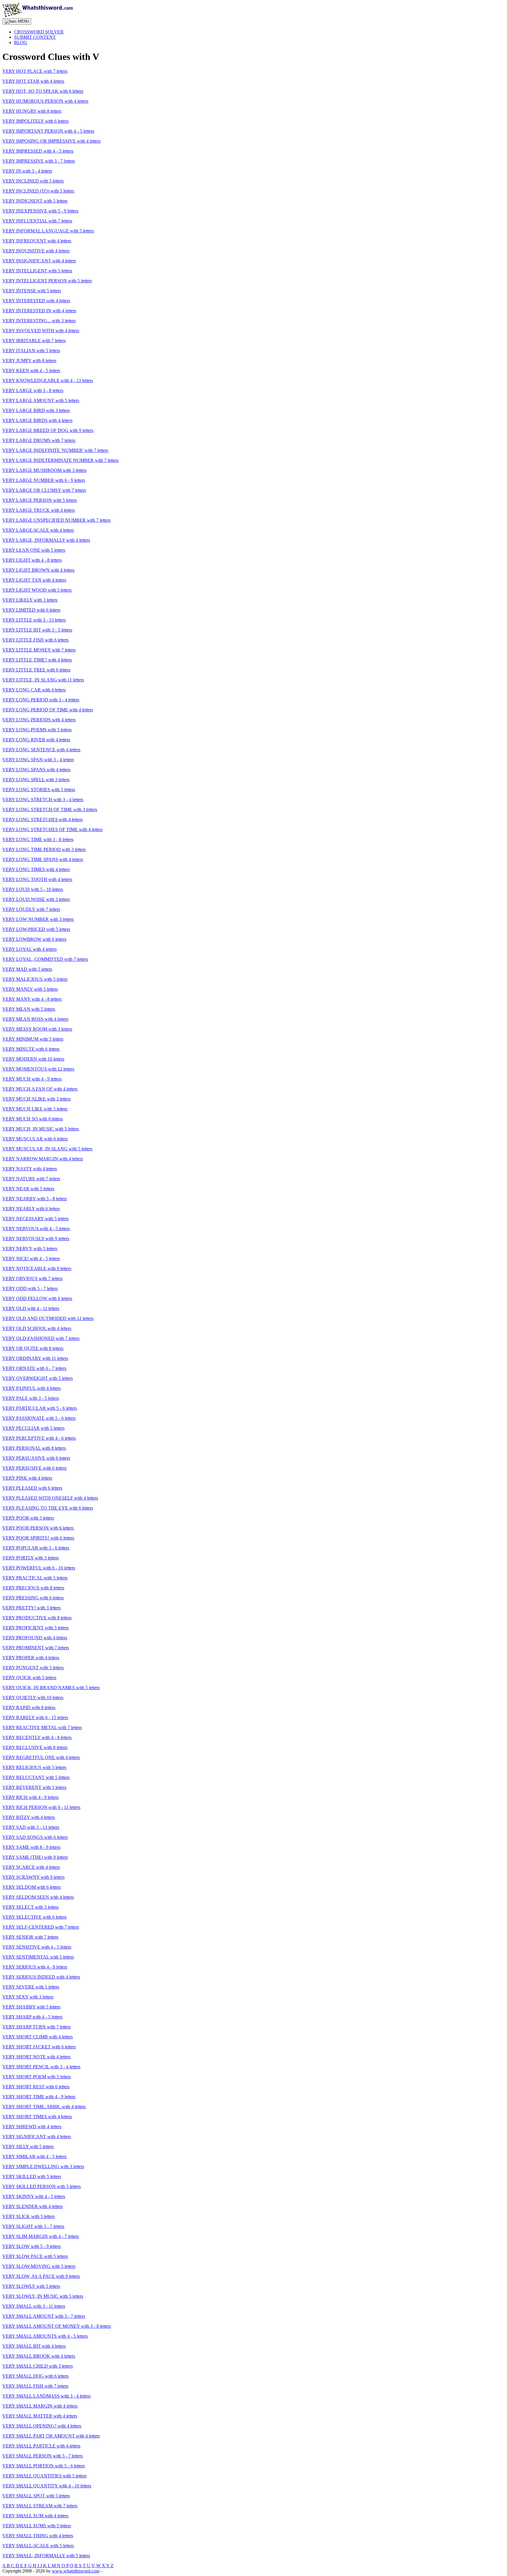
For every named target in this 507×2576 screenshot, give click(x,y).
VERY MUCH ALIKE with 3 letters (37, 1099)
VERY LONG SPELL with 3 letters (36, 780)
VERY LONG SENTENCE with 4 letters (41, 750)
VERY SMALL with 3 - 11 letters (34, 2306)
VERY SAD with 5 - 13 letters (31, 1827)
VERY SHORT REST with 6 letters (36, 2087)
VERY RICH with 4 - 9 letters (31, 1797)
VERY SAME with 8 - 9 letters (31, 1847)
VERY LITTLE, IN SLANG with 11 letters (43, 680)
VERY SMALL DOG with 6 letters (36, 2376)
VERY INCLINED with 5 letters (33, 181)
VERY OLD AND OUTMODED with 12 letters (48, 1318)
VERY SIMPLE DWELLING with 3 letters (43, 2166)
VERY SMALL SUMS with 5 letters (37, 2526)
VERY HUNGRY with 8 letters (32, 111)
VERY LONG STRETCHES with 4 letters (43, 819)
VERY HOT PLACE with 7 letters (35, 71)
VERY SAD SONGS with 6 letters (35, 1837)
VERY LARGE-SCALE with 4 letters (38, 530)
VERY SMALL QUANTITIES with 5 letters (44, 2476)
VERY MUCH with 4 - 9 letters (32, 1079)
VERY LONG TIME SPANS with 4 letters (43, 859)
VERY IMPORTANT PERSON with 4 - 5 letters (48, 131)
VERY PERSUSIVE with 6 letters (34, 1468)
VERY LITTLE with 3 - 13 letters (34, 620)
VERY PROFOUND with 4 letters (35, 1638)
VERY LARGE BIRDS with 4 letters (37, 420)
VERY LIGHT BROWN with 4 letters (38, 570)
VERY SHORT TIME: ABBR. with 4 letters (44, 2107)
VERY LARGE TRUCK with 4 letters (39, 510)
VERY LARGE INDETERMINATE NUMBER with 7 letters (60, 460)
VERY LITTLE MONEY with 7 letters (39, 650)
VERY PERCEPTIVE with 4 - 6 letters (39, 1438)
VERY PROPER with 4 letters (31, 1658)
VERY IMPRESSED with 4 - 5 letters (38, 151)
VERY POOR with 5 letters (28, 1518)
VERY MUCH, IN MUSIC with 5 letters (41, 1129)
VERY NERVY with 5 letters (30, 1249)
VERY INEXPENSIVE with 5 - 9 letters (40, 211)
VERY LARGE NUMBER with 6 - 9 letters (44, 480)
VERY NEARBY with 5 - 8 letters (35, 1199)
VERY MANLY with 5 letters (30, 989)
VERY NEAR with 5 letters (28, 1189)
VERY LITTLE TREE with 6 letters (36, 670)
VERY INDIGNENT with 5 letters (35, 201)
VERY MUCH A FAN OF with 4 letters (40, 1089)
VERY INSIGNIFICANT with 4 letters (39, 261)
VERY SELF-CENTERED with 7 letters (41, 1927)
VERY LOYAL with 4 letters (29, 949)
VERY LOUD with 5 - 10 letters (33, 889)
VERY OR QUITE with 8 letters (33, 1348)
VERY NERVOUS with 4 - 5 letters (36, 1229)
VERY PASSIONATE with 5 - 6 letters (39, 1418)
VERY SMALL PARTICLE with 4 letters (41, 2446)
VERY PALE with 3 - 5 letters (31, 1398)
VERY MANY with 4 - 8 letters (32, 999)
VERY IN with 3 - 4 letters (27, 171)
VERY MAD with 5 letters (27, 969)
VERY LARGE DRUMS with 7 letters (39, 440)
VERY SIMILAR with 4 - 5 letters (34, 2156)
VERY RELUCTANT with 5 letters (36, 1777)
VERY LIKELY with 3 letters (30, 600)
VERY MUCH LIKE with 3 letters (35, 1109)
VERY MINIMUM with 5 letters (33, 1039)
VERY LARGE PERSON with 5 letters (40, 500)
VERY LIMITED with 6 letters (31, 610)
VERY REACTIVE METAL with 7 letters (42, 1727)
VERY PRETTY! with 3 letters (32, 1608)
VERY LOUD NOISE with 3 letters (36, 899)
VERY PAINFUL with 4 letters (32, 1388)
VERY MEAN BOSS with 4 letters (35, 1019)
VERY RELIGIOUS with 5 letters (34, 1767)
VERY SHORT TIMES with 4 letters (37, 2117)
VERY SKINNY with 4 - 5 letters (34, 2196)
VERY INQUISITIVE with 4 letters (36, 251)
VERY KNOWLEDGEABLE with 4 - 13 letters (48, 380)
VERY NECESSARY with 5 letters (36, 1219)
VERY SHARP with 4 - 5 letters (32, 2017)
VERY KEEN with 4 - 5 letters (31, 370)
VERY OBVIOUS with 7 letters (32, 1278)
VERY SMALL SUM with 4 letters (35, 2516)
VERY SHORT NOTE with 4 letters (37, 2057)
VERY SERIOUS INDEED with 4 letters (41, 1977)
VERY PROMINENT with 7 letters (36, 1648)
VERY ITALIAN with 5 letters (31, 351)
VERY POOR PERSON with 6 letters (38, 1528)
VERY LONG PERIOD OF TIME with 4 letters (48, 710)
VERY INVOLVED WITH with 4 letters (41, 331)
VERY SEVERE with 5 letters (31, 1987)
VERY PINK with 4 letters (27, 1478)
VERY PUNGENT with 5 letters (33, 1668)
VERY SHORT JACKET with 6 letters (39, 2047)
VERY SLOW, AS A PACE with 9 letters (41, 2276)
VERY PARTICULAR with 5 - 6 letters (40, 1408)
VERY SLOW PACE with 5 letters (35, 2256)
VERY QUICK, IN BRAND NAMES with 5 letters (51, 1688)
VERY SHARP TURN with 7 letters (37, 2027)
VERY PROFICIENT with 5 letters (36, 1628)
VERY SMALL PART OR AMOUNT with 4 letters (51, 2436)
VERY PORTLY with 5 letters (31, 1558)
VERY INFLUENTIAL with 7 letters (37, 221)
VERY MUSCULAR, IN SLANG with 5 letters (47, 1149)
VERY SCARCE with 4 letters (31, 1867)
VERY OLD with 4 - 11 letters (31, 1308)
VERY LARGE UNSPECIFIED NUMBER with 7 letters (56, 520)
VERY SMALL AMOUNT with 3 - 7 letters (44, 2316)
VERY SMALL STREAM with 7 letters (40, 2506)
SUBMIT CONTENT (35, 37)
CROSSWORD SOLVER (39, 32)
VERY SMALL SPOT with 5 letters (36, 2496)
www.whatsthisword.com (76, 2571)
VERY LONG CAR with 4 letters (34, 690)
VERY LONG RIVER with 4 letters (36, 740)
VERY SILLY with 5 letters (28, 2147)
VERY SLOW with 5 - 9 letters (32, 2246)
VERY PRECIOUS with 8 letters (33, 1588)
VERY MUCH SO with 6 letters (33, 1119)
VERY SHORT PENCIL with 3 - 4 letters (41, 2067)
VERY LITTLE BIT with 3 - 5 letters (37, 630)
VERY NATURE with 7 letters (31, 1179)
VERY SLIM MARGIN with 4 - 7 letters (41, 2236)
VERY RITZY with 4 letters (29, 1817)
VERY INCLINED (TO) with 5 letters (38, 191)
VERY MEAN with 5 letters (29, 1009)
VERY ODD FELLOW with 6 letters (37, 1298)
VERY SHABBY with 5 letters (31, 2007)
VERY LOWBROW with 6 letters (34, 939)
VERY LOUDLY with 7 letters (31, 909)
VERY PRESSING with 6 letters (33, 1598)
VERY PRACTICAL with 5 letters (35, 1578)
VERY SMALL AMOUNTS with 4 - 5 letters (45, 2336)
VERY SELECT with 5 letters (31, 1907)
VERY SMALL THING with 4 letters (38, 2536)
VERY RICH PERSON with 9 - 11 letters (41, 1807)
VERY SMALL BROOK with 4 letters (39, 2356)
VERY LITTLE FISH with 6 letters (36, 640)
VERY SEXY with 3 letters (28, 1997)
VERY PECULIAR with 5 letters (33, 1428)
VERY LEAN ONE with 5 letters (34, 550)
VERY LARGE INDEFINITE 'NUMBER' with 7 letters (55, 450)
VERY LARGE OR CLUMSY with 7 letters (44, 490)
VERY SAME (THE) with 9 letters (35, 1857)
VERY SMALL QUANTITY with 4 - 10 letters (47, 2486)
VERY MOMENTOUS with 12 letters (38, 1069)
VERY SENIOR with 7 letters (30, 1937)
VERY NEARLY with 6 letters (31, 1209)
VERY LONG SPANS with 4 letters (36, 770)
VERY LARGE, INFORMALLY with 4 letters (46, 540)
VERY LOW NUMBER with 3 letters (38, 919)
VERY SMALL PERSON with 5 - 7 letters (43, 2456)
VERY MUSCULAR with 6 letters (35, 1139)
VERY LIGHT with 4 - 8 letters (32, 560)
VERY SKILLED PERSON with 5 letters (42, 2186)
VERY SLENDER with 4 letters (33, 2206)
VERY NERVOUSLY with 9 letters (36, 1239)
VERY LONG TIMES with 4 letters (36, 869)
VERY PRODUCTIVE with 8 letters (37, 1618)
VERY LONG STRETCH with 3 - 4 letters (43, 800)
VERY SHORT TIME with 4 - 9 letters (39, 2097)
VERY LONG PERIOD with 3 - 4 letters (41, 700)
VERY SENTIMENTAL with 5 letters (38, 1957)
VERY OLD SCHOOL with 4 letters (37, 1328)
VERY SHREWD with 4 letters (32, 2127)
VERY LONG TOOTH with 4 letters (37, 879)
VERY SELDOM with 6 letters (32, 1887)
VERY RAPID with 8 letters (29, 1708)
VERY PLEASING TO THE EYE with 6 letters (48, 1508)
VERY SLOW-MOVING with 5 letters (39, 2266)
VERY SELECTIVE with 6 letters (34, 1917)
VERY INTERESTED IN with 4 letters (39, 311)
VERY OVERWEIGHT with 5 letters (38, 1378)
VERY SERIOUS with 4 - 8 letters (35, 1967)
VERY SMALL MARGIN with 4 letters (40, 2406)
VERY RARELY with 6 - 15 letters (35, 1717)
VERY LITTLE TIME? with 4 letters (37, 660)
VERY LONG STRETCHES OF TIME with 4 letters (53, 829)
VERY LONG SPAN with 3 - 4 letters (38, 760)
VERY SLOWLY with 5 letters (31, 2286)
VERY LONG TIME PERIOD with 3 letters (44, 849)
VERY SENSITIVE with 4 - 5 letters (37, 1947)
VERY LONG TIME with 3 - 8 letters (38, 839)
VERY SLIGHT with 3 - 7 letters (33, 2226)
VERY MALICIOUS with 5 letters (35, 979)
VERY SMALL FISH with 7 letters (35, 2386)
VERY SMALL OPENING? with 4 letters (42, 2426)
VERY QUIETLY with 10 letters (33, 1698)
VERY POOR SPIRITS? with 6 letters (38, 1538)
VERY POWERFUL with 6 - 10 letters (39, 1568)
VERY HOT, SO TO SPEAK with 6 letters (43, 91)
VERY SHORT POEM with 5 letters (37, 2077)
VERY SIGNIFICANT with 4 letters (37, 2137)
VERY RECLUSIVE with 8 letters (35, 1747)
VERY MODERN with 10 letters (33, 1059)
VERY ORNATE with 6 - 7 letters (34, 1368)
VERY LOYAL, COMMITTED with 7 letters (45, 959)
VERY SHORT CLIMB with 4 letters (38, 2037)
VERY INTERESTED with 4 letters (36, 301)
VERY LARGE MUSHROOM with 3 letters (44, 470)
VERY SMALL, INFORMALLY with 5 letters (46, 2556)
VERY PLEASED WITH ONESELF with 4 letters (50, 1498)
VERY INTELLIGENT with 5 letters (37, 271)
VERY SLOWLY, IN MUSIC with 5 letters (43, 2296)
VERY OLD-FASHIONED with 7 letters (41, 1338)
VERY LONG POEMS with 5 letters (37, 730)
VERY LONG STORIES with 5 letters (39, 790)
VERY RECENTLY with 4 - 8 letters (37, 1737)
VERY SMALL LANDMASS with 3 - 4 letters (47, 2396)
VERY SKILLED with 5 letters (32, 2176)
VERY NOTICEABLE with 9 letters (37, 1268)
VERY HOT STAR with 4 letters (33, 81)
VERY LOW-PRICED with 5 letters (36, 929)
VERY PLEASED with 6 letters (32, 1488)
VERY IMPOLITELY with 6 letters (36, 121)
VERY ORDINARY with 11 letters (35, 1358)
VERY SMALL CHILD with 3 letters (38, 2366)
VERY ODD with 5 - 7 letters (30, 1288)
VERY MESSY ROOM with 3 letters (37, 1029)
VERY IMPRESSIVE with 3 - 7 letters (39, 161)
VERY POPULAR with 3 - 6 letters (36, 1548)
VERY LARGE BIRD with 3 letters (36, 410)
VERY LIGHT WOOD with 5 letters (37, 590)
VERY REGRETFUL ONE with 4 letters (41, 1757)
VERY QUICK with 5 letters (29, 1678)
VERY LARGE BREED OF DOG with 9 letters (48, 430)
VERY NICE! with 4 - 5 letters (31, 1259)
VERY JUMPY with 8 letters (29, 361)
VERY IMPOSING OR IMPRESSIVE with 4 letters (51, 141)
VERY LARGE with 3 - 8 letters (33, 390)
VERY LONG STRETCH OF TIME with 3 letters (50, 810)
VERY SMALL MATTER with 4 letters (40, 2416)
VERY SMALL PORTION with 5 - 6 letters (44, 2466)
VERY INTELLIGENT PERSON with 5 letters (47, 281)
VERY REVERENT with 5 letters (34, 1787)
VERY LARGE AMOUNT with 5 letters (41, 400)
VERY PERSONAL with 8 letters (34, 1448)
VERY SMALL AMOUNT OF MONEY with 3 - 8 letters (57, 2326)
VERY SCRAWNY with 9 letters (33, 1877)
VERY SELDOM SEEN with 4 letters (38, 1897)
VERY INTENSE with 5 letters (32, 291)
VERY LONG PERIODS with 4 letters (39, 720)
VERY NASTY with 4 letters (30, 1169)
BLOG (21, 42)
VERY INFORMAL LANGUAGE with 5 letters (48, 231)
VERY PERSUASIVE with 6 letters (36, 1458)
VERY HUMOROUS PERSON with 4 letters (45, 101)
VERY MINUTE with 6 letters (31, 1049)
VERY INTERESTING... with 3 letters (39, 321)
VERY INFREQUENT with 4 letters (37, 241)
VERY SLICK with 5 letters (29, 2216)
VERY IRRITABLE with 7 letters (34, 341)
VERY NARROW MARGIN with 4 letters (43, 1159)
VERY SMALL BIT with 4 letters (34, 2346)
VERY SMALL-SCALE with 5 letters (38, 2546)
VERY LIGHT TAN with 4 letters (34, 580)
